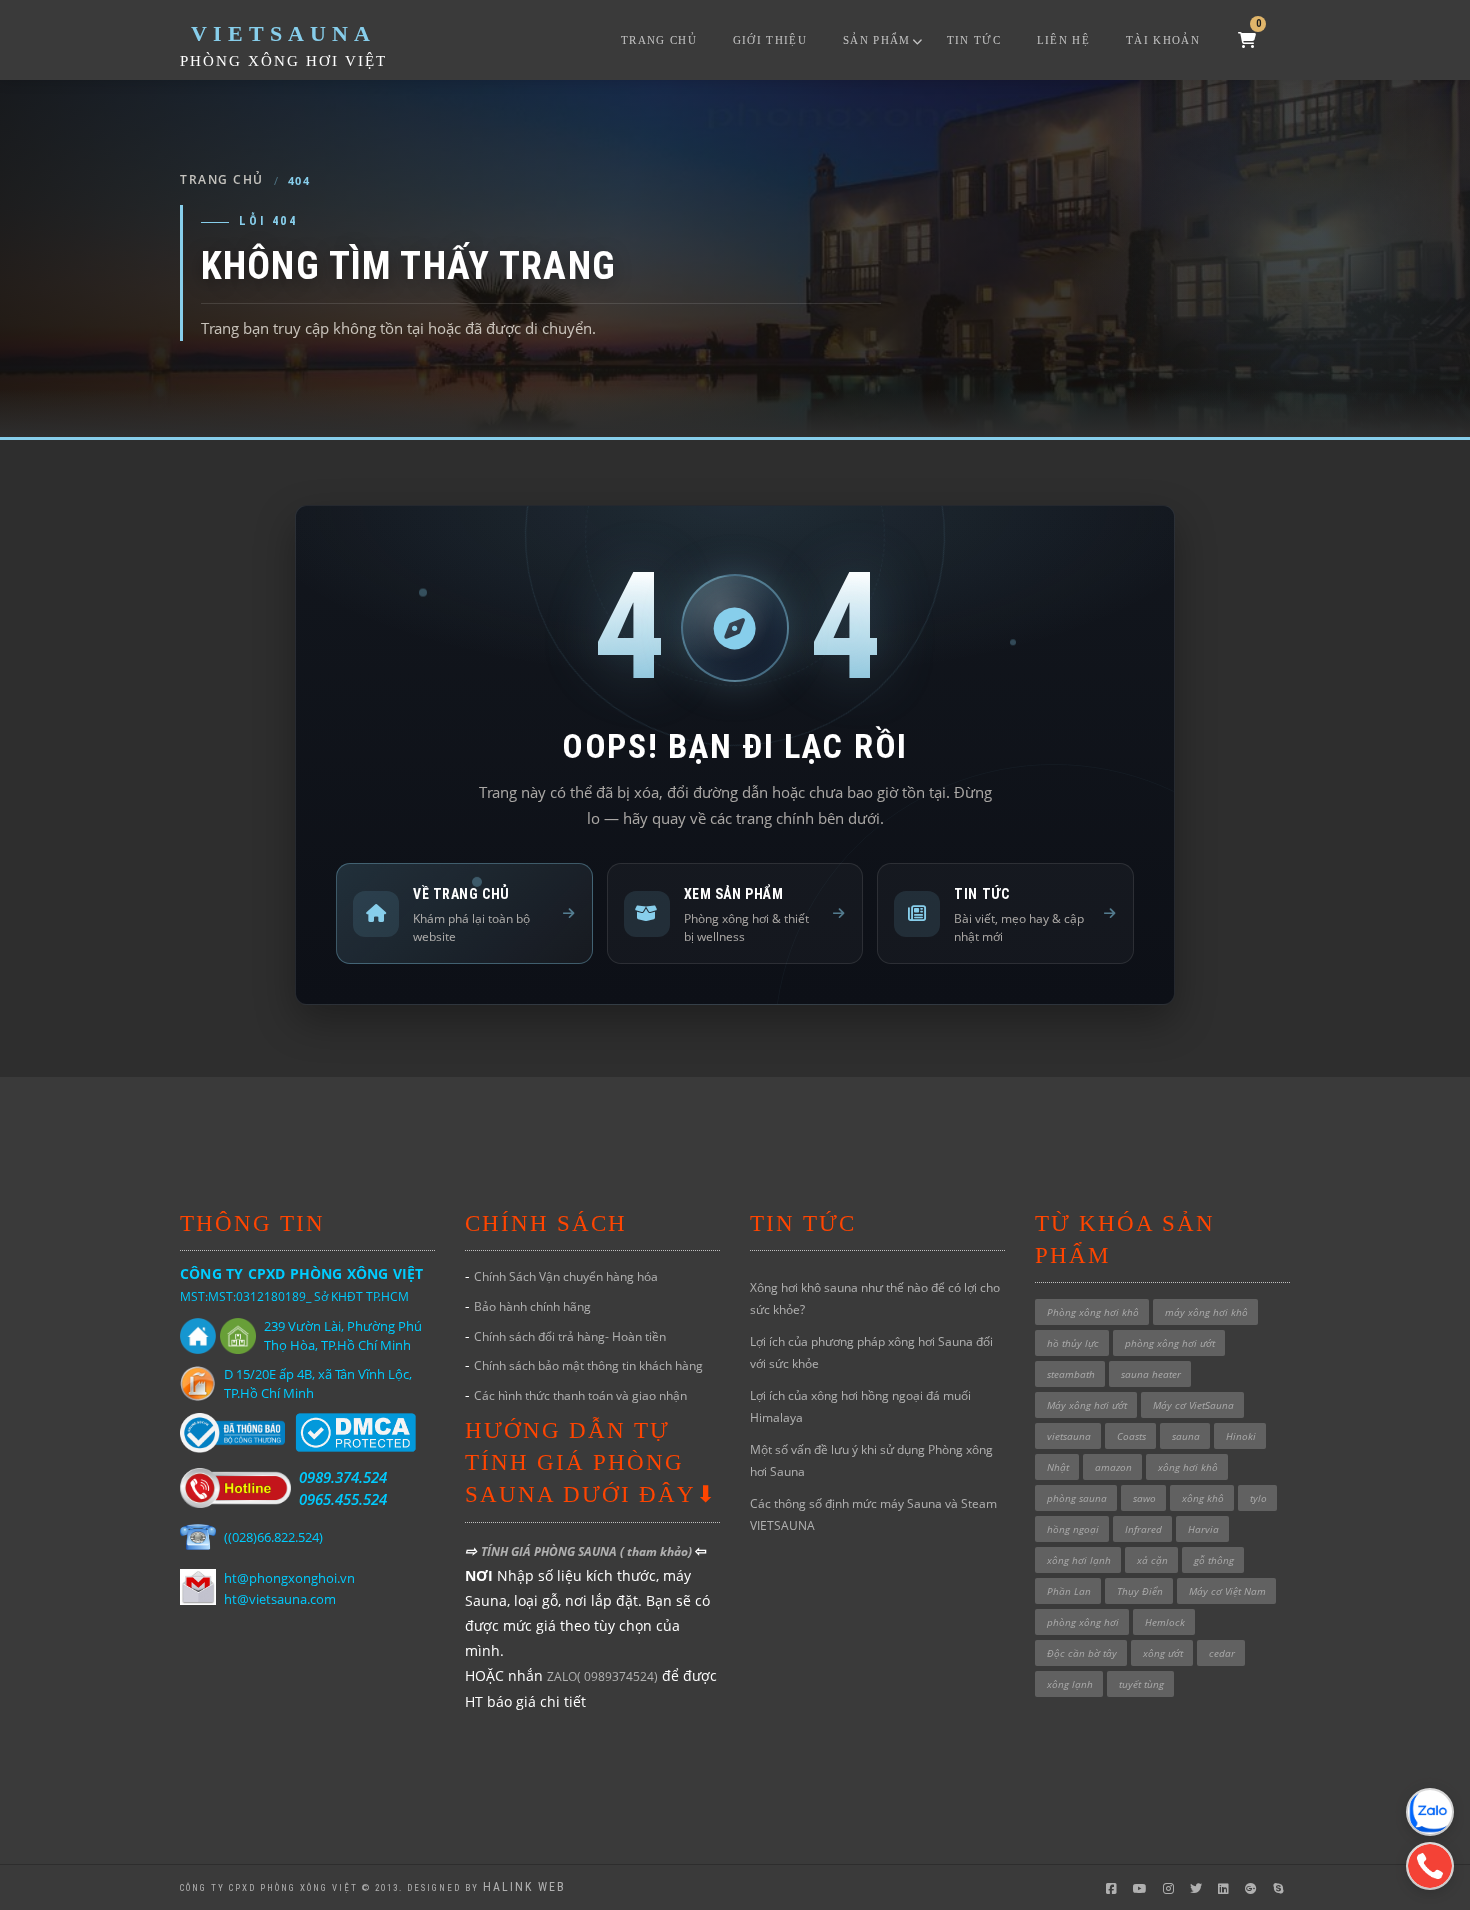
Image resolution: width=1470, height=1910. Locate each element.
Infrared (1143, 1529)
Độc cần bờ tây (1082, 1653)
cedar (1222, 1653)
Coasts (1131, 1436)
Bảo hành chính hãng (532, 1306)
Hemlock (1165, 1622)
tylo (1258, 1498)
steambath (1071, 1374)
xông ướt (1163, 1653)
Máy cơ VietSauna (1193, 1405)
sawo (1144, 1498)
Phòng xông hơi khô (1093, 1312)
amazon (1113, 1467)
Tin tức (974, 40)
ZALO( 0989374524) (602, 1676)
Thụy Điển (1140, 1591)
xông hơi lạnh (1079, 1560)
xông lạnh (1070, 1684)
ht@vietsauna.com (280, 1599)
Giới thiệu (770, 40)
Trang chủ (659, 40)
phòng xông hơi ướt (1170, 1343)
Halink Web (524, 1887)
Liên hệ (1063, 40)
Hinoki (1241, 1436)
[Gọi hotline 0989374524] (1430, 1866)
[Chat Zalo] (1430, 1812)
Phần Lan (1069, 1591)
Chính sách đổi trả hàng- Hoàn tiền (570, 1336)
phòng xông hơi (1083, 1622)
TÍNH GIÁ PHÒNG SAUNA (550, 1551)
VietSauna (283, 33)
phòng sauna (1077, 1498)
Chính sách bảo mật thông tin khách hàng (588, 1365)
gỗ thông (1214, 1560)
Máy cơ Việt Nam (1227, 1591)
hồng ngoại (1073, 1529)
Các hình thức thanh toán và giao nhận (580, 1395)
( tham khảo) (657, 1551)
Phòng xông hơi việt (283, 61)
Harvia (1203, 1529)
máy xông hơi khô (1206, 1312)
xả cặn (1152, 1560)
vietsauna (1069, 1436)
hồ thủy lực (1073, 1343)
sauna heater (1151, 1374)
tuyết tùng (1141, 1684)
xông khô (1203, 1498)
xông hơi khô (1188, 1467)
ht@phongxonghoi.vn (289, 1578)
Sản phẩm (877, 40)
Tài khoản (1163, 40)
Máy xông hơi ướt (1087, 1405)
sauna (1186, 1436)
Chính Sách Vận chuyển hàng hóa (566, 1276)
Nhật (1058, 1467)
